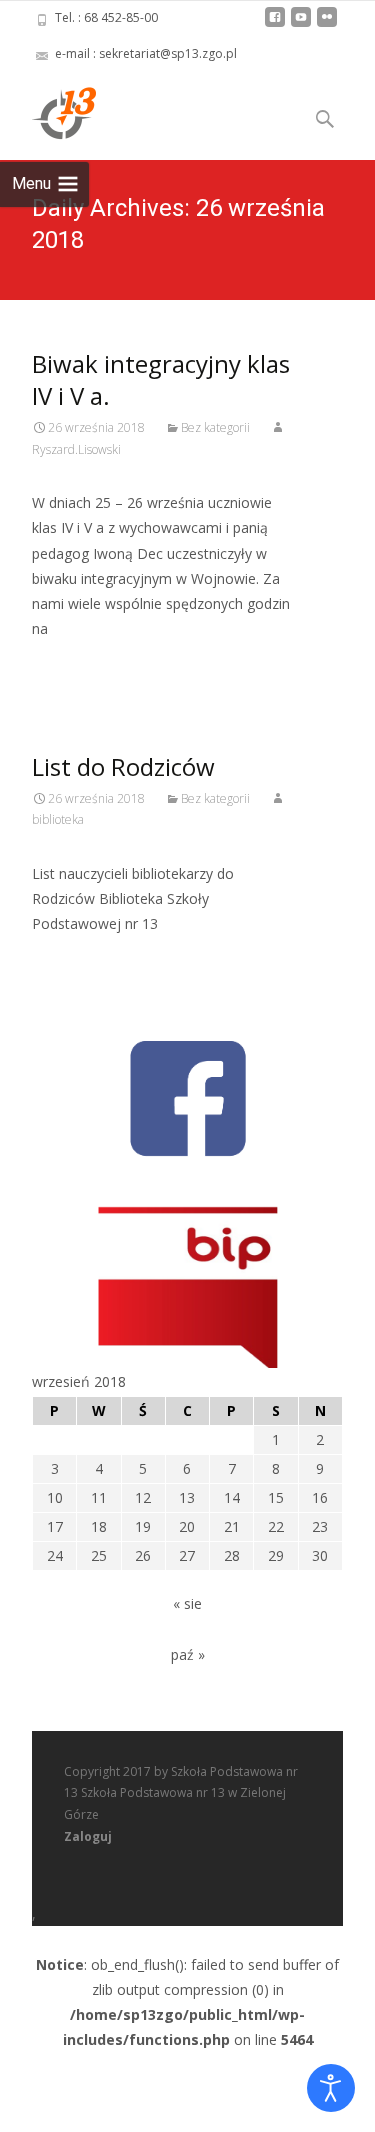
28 (232, 1555)
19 (143, 1526)
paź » (188, 1654)
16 (320, 1497)
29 (276, 1555)
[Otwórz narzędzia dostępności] (331, 2088)
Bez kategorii (215, 427)
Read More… (76, 665)
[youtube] (301, 24)
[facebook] (275, 24)
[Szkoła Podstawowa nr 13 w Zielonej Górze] (48, 112)
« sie (187, 1603)
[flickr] (327, 24)
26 (143, 1555)
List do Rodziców (123, 766)
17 (55, 1526)
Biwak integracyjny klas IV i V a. (161, 379)
